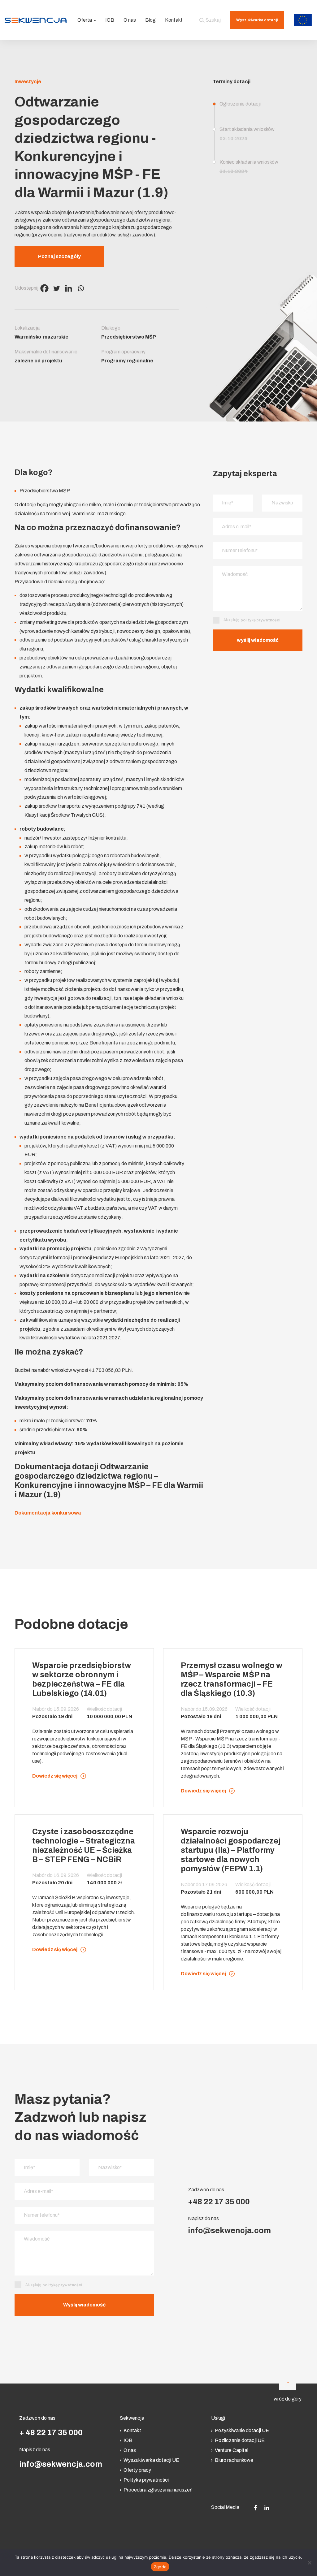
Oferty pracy (137, 2470)
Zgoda (160, 2567)
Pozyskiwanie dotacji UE (242, 2430)
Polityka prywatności (146, 2480)
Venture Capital (232, 2450)
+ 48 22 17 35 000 (51, 2433)
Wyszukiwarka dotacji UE (151, 2460)
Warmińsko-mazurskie (41, 337)
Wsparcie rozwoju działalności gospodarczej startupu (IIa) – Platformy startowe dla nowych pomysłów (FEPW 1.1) (231, 1850)
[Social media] (256, 2507)
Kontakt (174, 20)
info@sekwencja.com (229, 2230)
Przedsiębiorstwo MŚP (129, 337)
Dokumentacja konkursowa (48, 1513)
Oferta (85, 20)
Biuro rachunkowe (234, 2460)
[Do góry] (288, 2382)
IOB (110, 20)
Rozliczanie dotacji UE (240, 2440)
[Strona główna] (36, 20)
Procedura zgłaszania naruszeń (158, 2490)
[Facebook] (44, 288)
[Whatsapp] (81, 288)
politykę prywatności (260, 620)
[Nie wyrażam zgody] (309, 2563)
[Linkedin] (69, 288)
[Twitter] (56, 288)
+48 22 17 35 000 (219, 2202)
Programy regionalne (127, 361)
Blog (150, 20)
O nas (130, 20)
